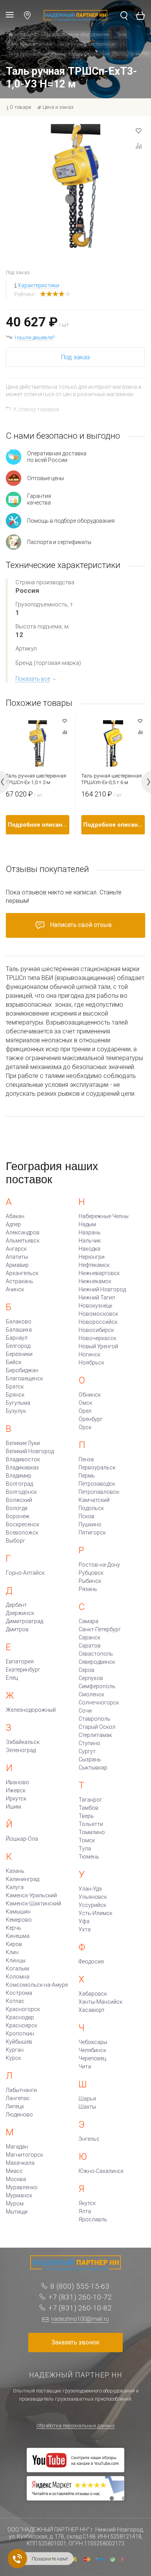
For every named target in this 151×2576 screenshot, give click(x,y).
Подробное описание (39, 825)
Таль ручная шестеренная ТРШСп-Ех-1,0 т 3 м (36, 779)
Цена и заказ (58, 107)
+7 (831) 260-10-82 (80, 2308)
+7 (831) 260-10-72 (80, 2297)
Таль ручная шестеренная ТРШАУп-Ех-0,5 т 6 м (112, 779)
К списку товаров (36, 409)
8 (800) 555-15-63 (80, 2286)
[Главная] (11, 35)
